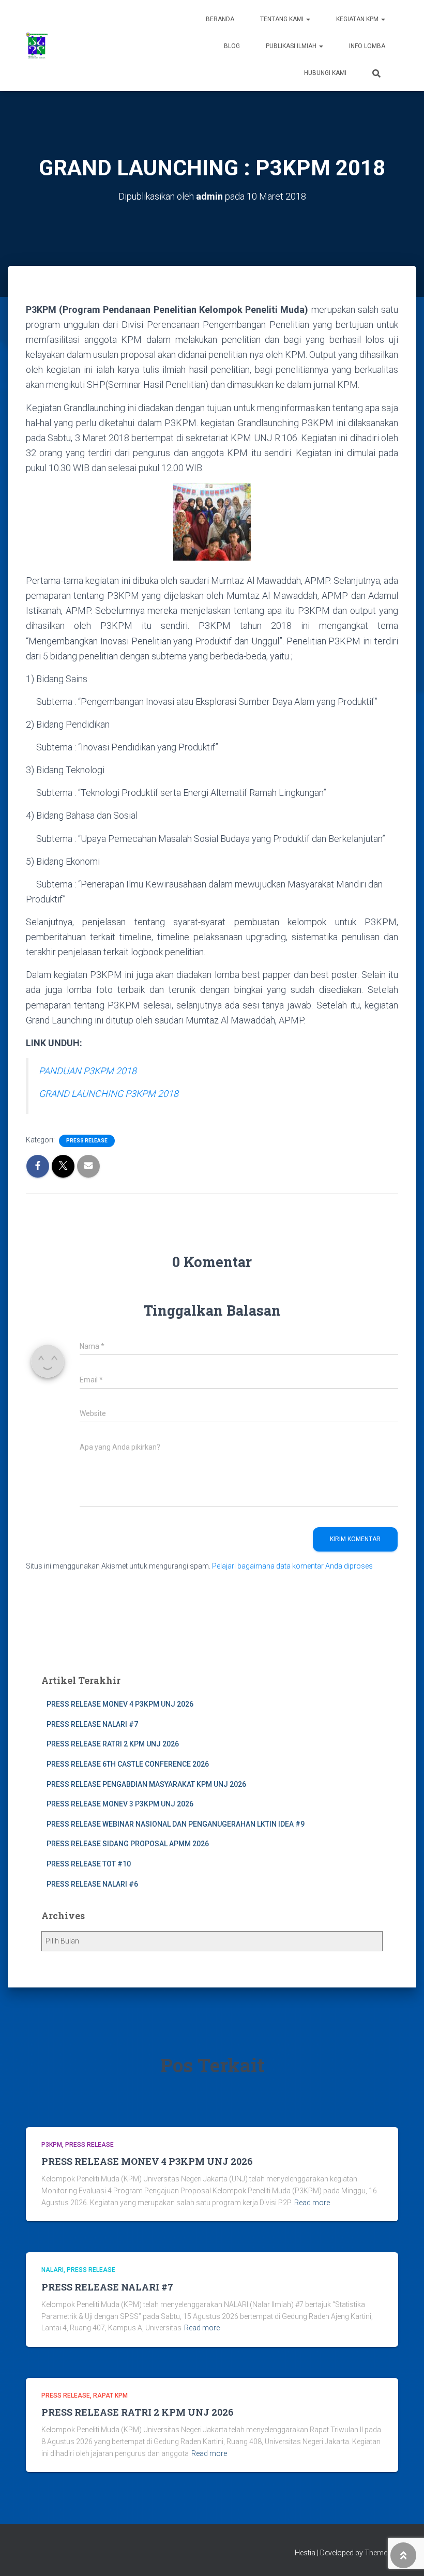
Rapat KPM (110, 2396)
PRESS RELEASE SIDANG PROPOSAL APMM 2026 (128, 1844)
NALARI (52, 2270)
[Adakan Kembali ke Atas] (404, 2555)
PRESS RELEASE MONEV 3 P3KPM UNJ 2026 (120, 1804)
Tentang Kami (283, 19)
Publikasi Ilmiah (292, 46)
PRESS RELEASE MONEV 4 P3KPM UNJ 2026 (120, 1704)
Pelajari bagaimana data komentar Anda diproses (292, 1566)
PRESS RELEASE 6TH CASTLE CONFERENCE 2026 (128, 1764)
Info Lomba (367, 46)
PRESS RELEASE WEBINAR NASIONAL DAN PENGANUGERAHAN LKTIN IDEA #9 (176, 1824)
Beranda (220, 19)
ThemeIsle (381, 2553)
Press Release (87, 1141)
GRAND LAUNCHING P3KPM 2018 (109, 1094)
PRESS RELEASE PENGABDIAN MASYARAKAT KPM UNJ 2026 (146, 1784)
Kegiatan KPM (358, 19)
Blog (232, 46)
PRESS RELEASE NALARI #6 (92, 1884)
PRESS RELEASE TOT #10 (89, 1864)
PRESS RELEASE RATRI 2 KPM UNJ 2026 (113, 1744)
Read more (312, 2203)
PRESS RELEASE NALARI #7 (92, 1724)
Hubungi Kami (325, 73)
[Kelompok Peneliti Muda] (37, 46)
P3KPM (52, 2145)
